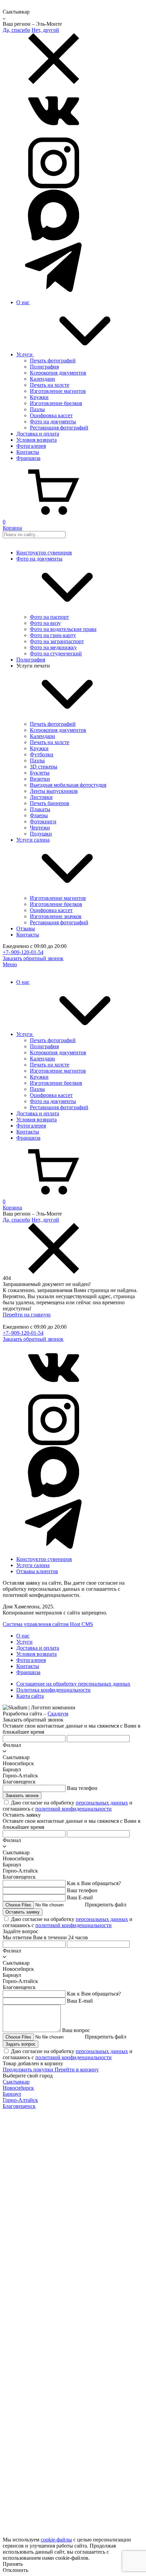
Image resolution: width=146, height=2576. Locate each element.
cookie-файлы (56, 2540)
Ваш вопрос (76, 2030)
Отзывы (26, 928)
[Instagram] (54, 186)
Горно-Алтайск (20, 2100)
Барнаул (12, 2094)
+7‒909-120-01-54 (23, 952)
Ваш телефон (82, 1788)
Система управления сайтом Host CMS (48, 1624)
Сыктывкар (16, 2082)
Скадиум (58, 1714)
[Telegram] (54, 291)
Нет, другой (45, 30)
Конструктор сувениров (44, 553)
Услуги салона (33, 1565)
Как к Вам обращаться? (94, 1883)
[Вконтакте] (54, 134)
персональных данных (102, 1803)
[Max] (54, 239)
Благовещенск (19, 2106)
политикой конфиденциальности (74, 1809)
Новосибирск (18, 2088)
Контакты (28, 935)
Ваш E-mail (80, 1897)
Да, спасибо (16, 30)
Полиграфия (31, 660)
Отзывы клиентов (37, 1571)
